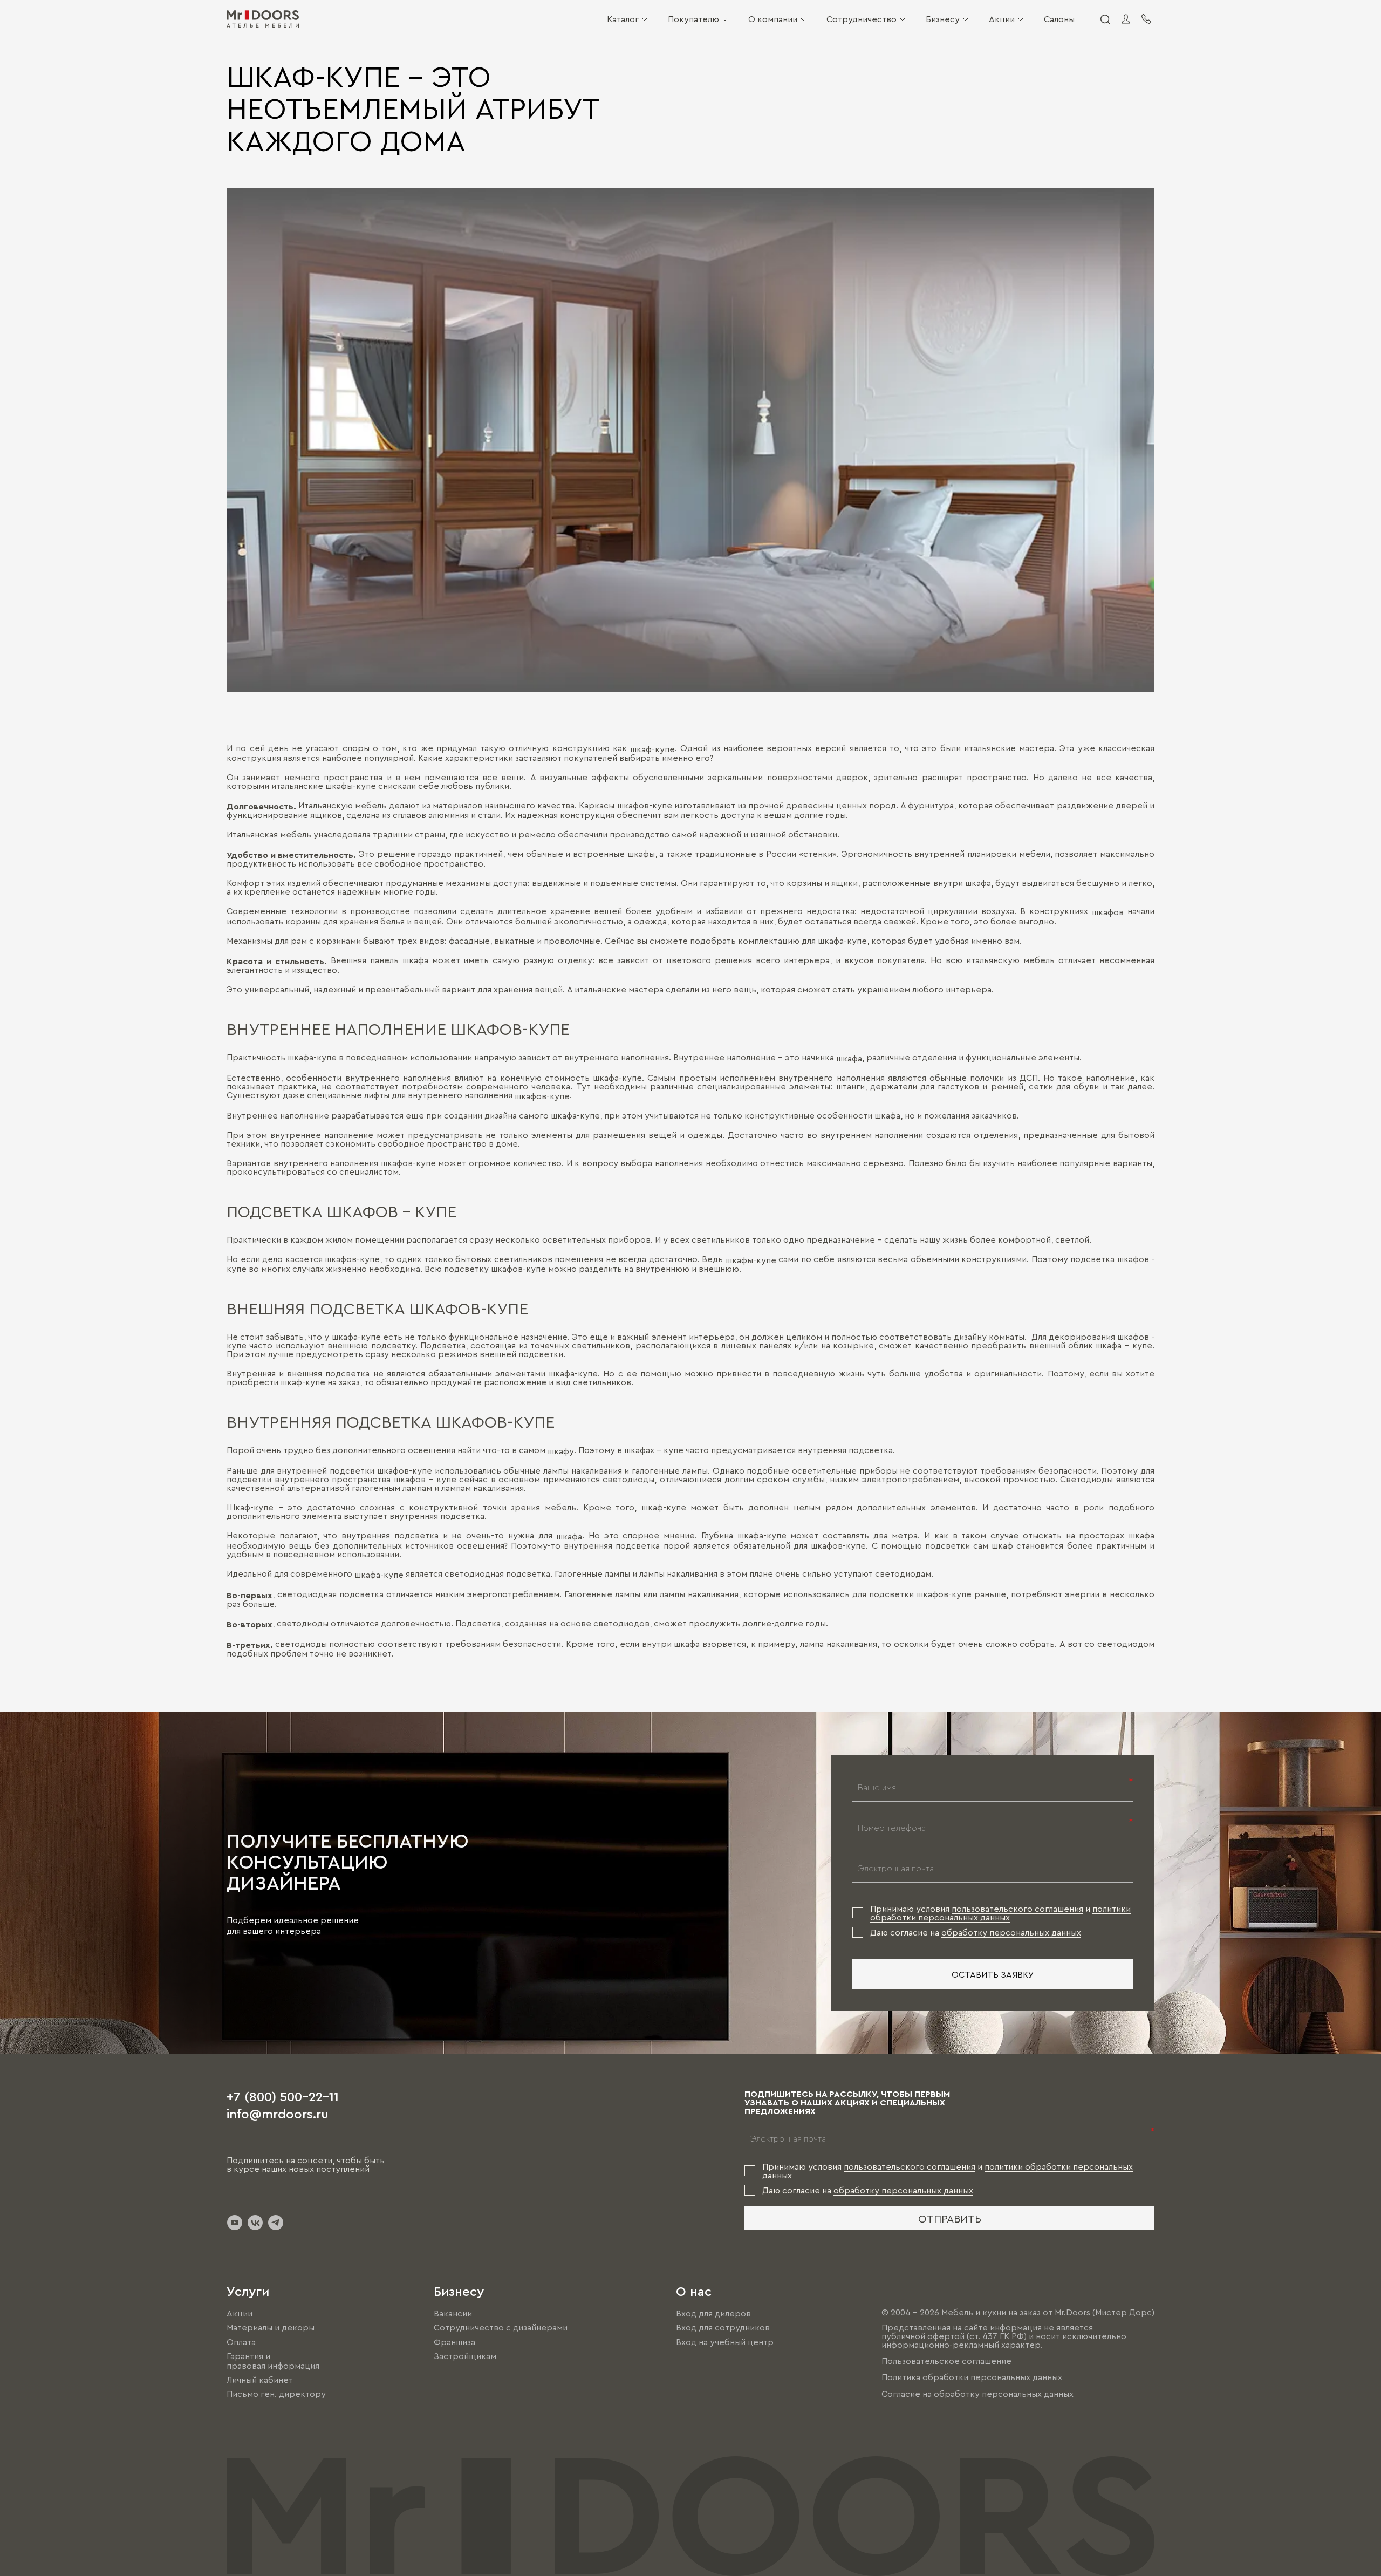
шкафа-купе (379, 1575)
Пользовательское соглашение (946, 2361)
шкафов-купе (542, 1096)
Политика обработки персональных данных (972, 2377)
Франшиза (454, 2342)
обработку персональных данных (1011, 1932)
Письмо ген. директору (276, 2394)
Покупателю (693, 19)
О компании (773, 19)
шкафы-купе (751, 1260)
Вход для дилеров (713, 2313)
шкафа (849, 1058)
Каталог (623, 19)
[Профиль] (1126, 19)
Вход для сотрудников (723, 2328)
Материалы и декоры (271, 2328)
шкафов (1108, 912)
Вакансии (453, 2313)
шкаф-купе (652, 749)
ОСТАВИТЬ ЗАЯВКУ (993, 1974)
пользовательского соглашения (1017, 1909)
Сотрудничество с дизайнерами (501, 2328)
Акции (1002, 19)
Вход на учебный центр (725, 2342)
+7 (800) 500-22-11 (283, 2096)
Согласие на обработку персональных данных (977, 2394)
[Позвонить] (1146, 19)
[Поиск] (1105, 19)
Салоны (1059, 19)
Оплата (241, 2342)
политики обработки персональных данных (1000, 1913)
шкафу (561, 1451)
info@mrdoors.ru (278, 2113)
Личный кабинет (260, 2380)
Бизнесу (943, 19)
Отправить (950, 2218)
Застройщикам (465, 2356)
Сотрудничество (862, 19)
